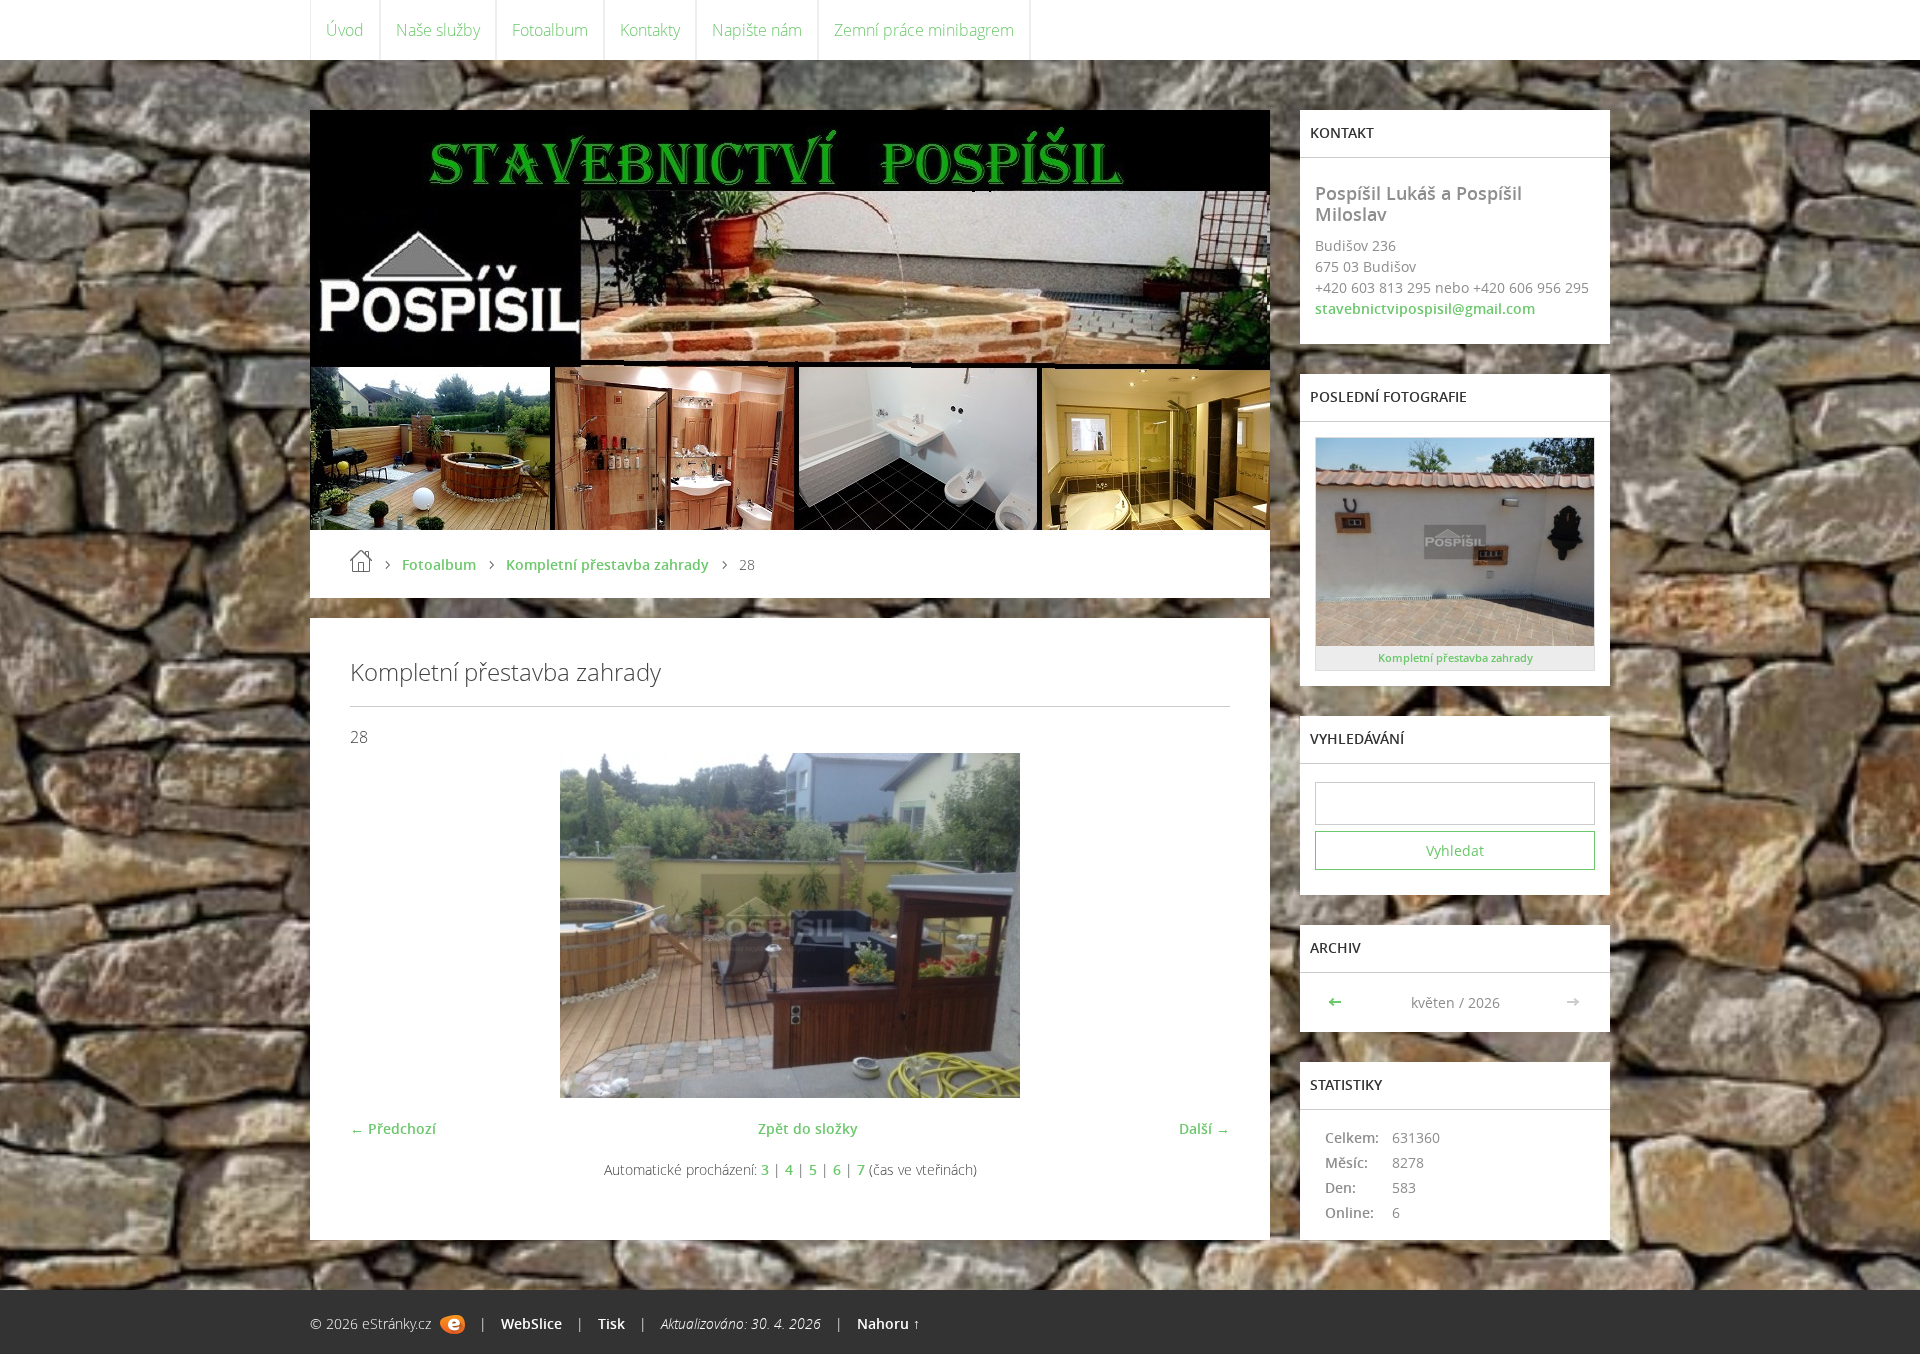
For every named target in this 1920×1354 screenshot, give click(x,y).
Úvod (345, 30)
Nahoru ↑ (888, 1323)
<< (1337, 1002)
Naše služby (438, 30)
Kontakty (650, 30)
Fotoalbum (550, 30)
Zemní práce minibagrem (924, 30)
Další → (1204, 1128)
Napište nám (757, 30)
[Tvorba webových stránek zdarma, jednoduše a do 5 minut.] (452, 1324)
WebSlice (531, 1323)
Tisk (611, 1323)
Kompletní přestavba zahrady (607, 564)
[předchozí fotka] (382, 925)
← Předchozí (393, 1128)
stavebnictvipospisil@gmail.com (1425, 308)
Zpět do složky (808, 1128)
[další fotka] (1197, 925)
